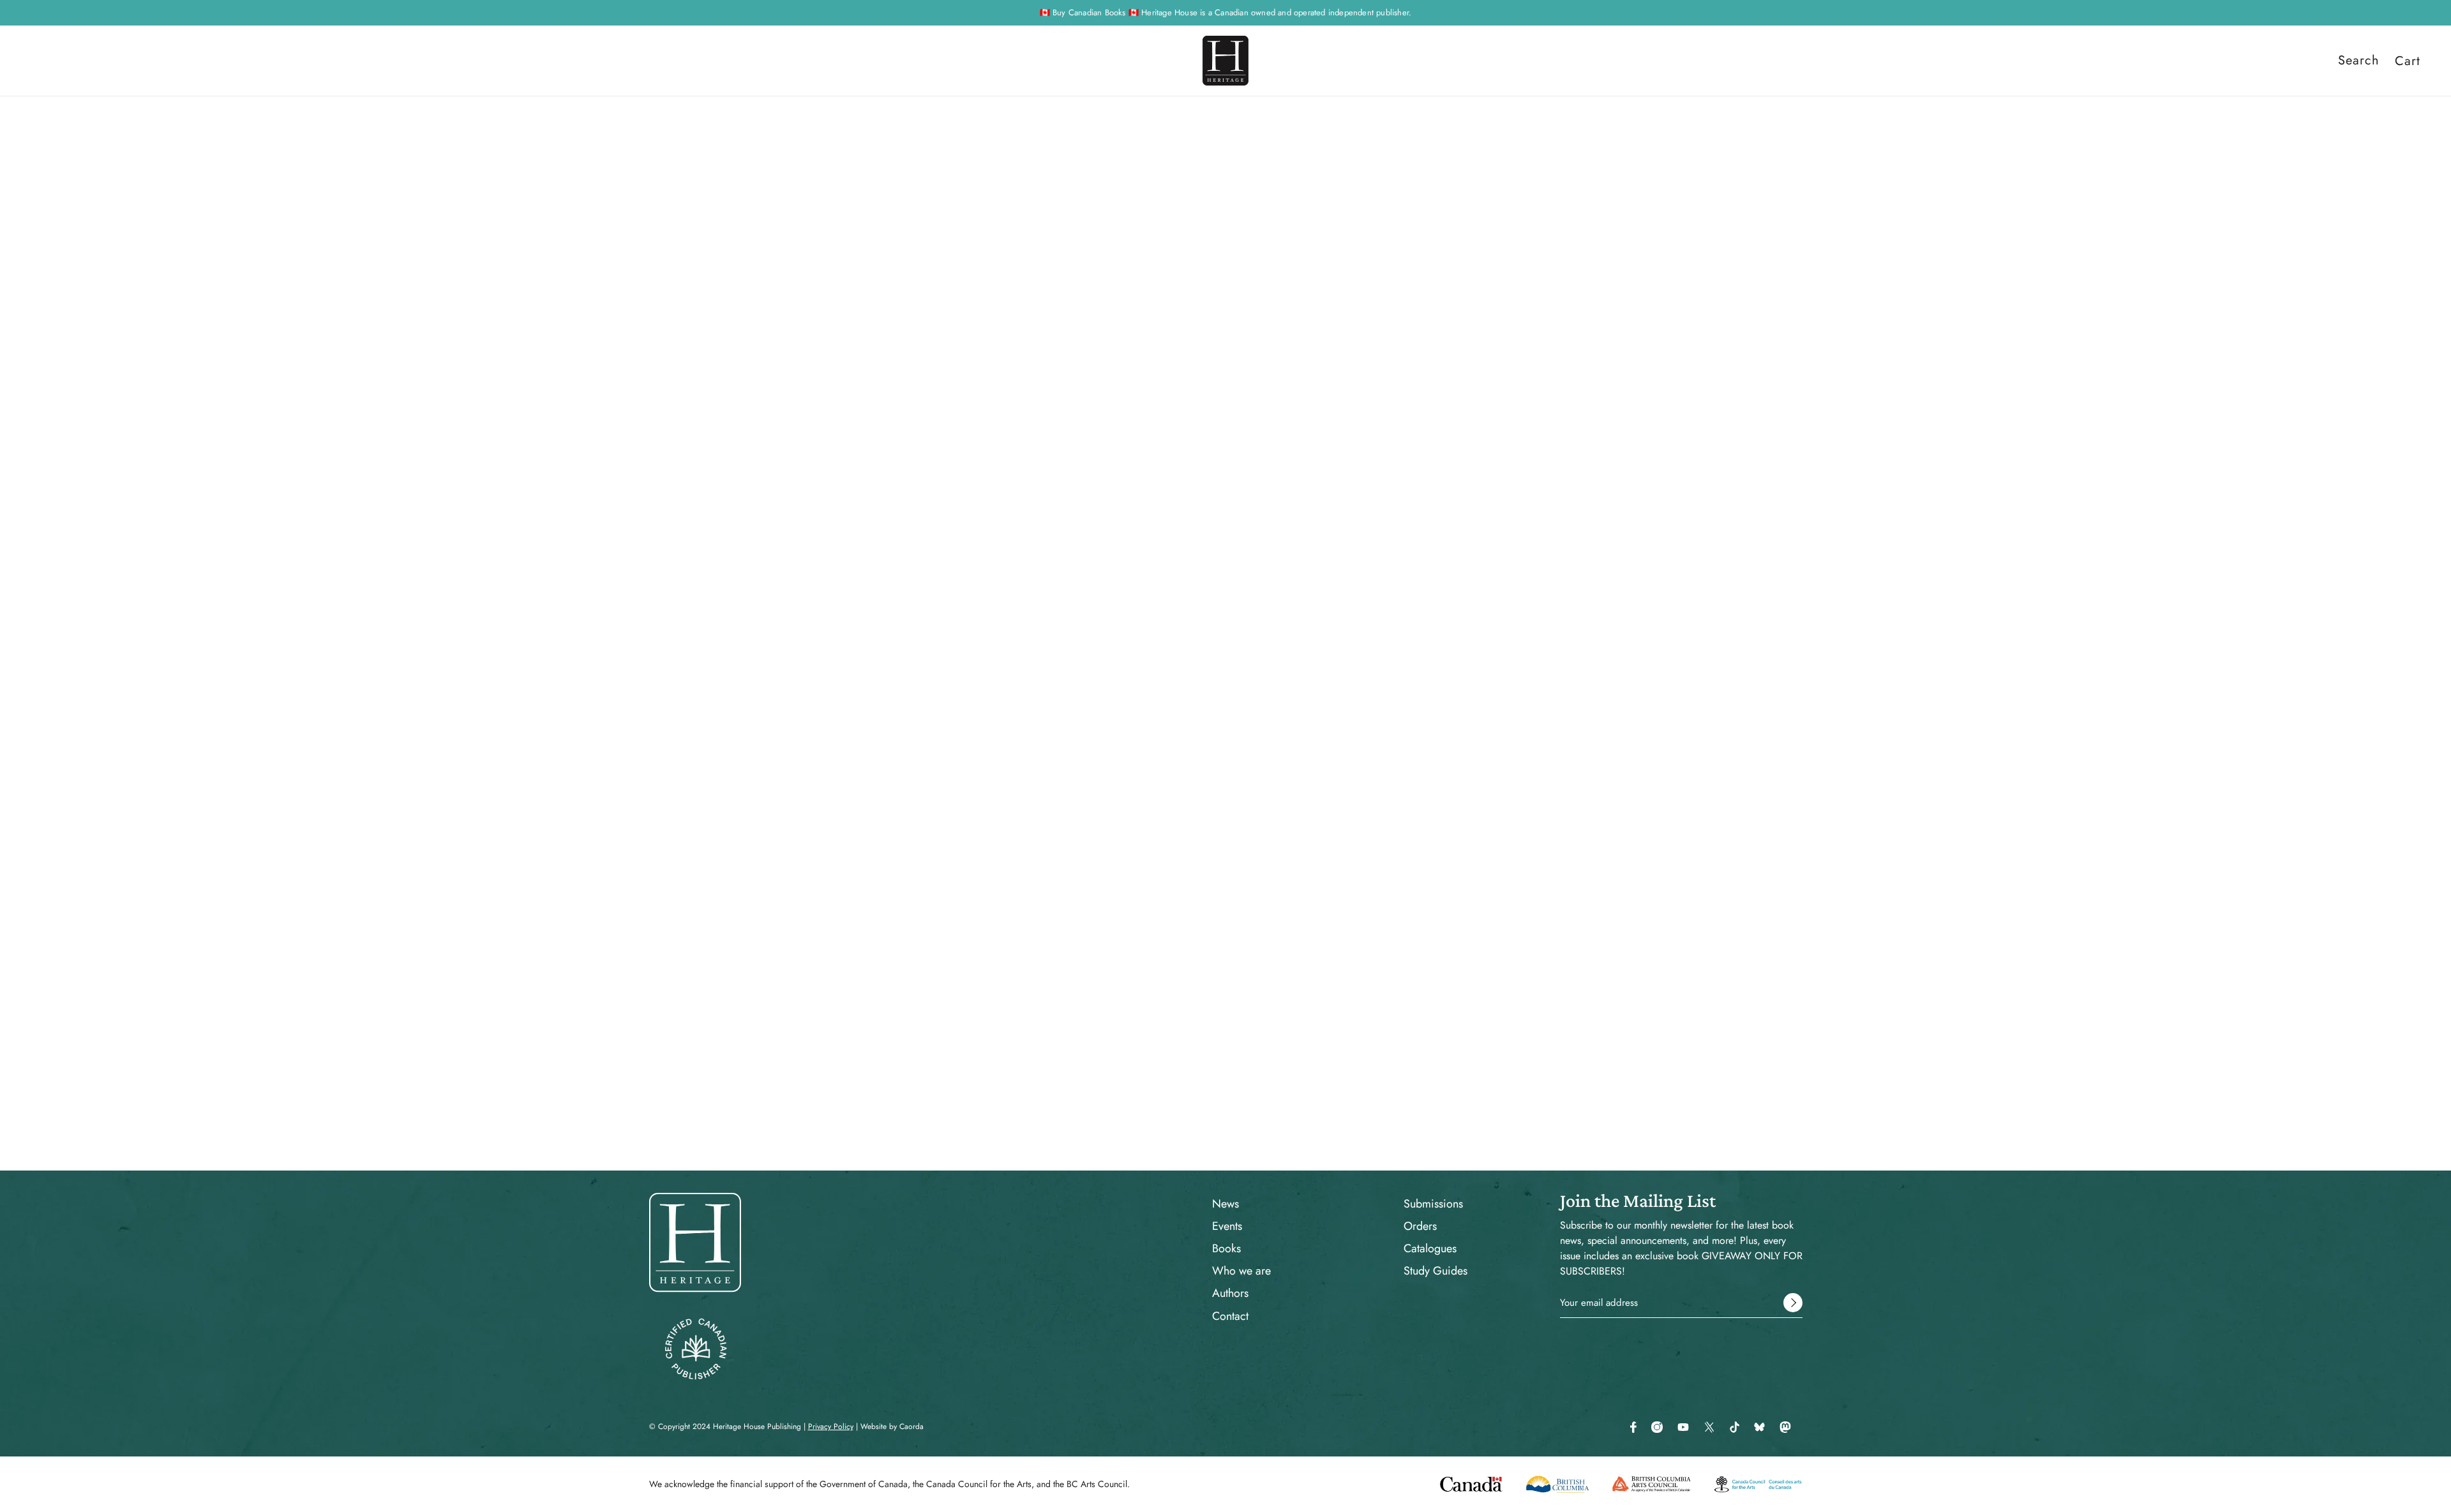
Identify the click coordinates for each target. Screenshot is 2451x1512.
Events (1227, 1226)
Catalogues (1430, 1248)
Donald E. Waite (1334, 299)
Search (2359, 61)
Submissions (1433, 1204)
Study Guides (1435, 1271)
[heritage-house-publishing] (1225, 61)
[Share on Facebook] (1300, 752)
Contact (1230, 1316)
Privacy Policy (831, 1426)
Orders (1420, 1226)
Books (1226, 1248)
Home (1305, 147)
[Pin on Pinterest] (1340, 752)
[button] (1381, 752)
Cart (2408, 61)
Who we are (1241, 1271)
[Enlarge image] (1058, 422)
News (1225, 1204)
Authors (1230, 1293)
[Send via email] (1361, 752)
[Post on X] (1320, 752)
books (1338, 147)
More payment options (1451, 466)
